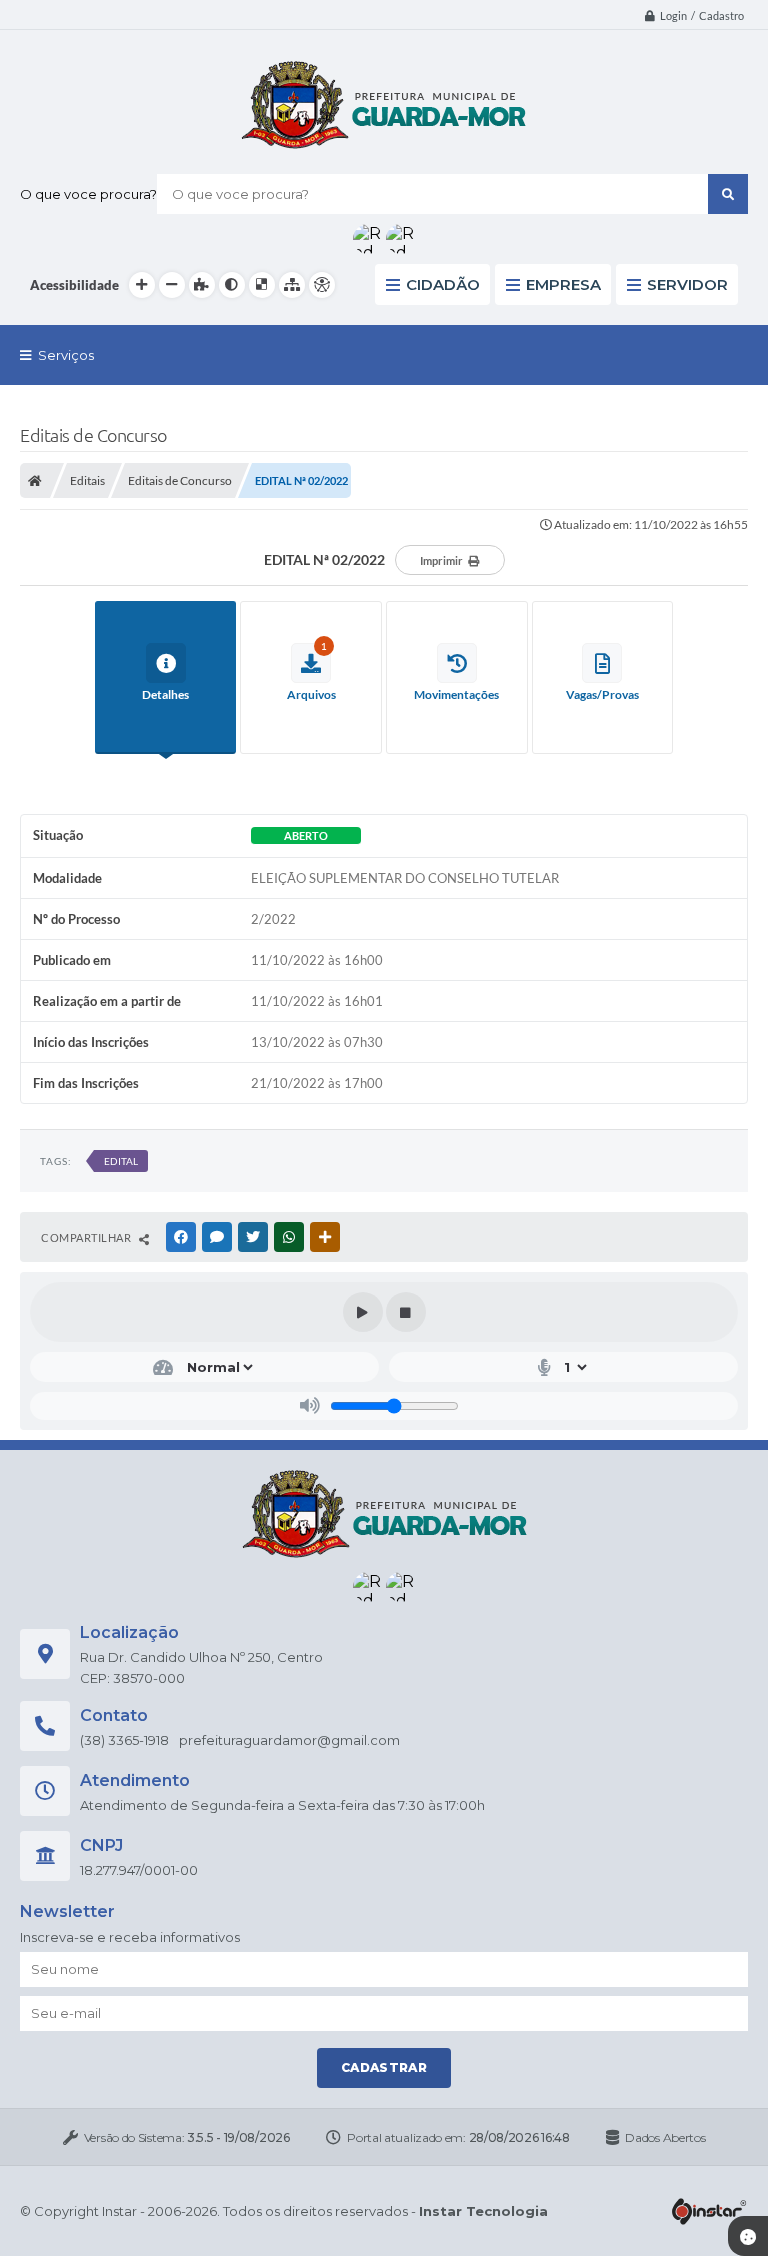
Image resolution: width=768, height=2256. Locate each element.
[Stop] (406, 1312)
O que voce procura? (88, 194)
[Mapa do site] (292, 285)
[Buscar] (728, 194)
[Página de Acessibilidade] (322, 285)
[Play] (363, 1312)
